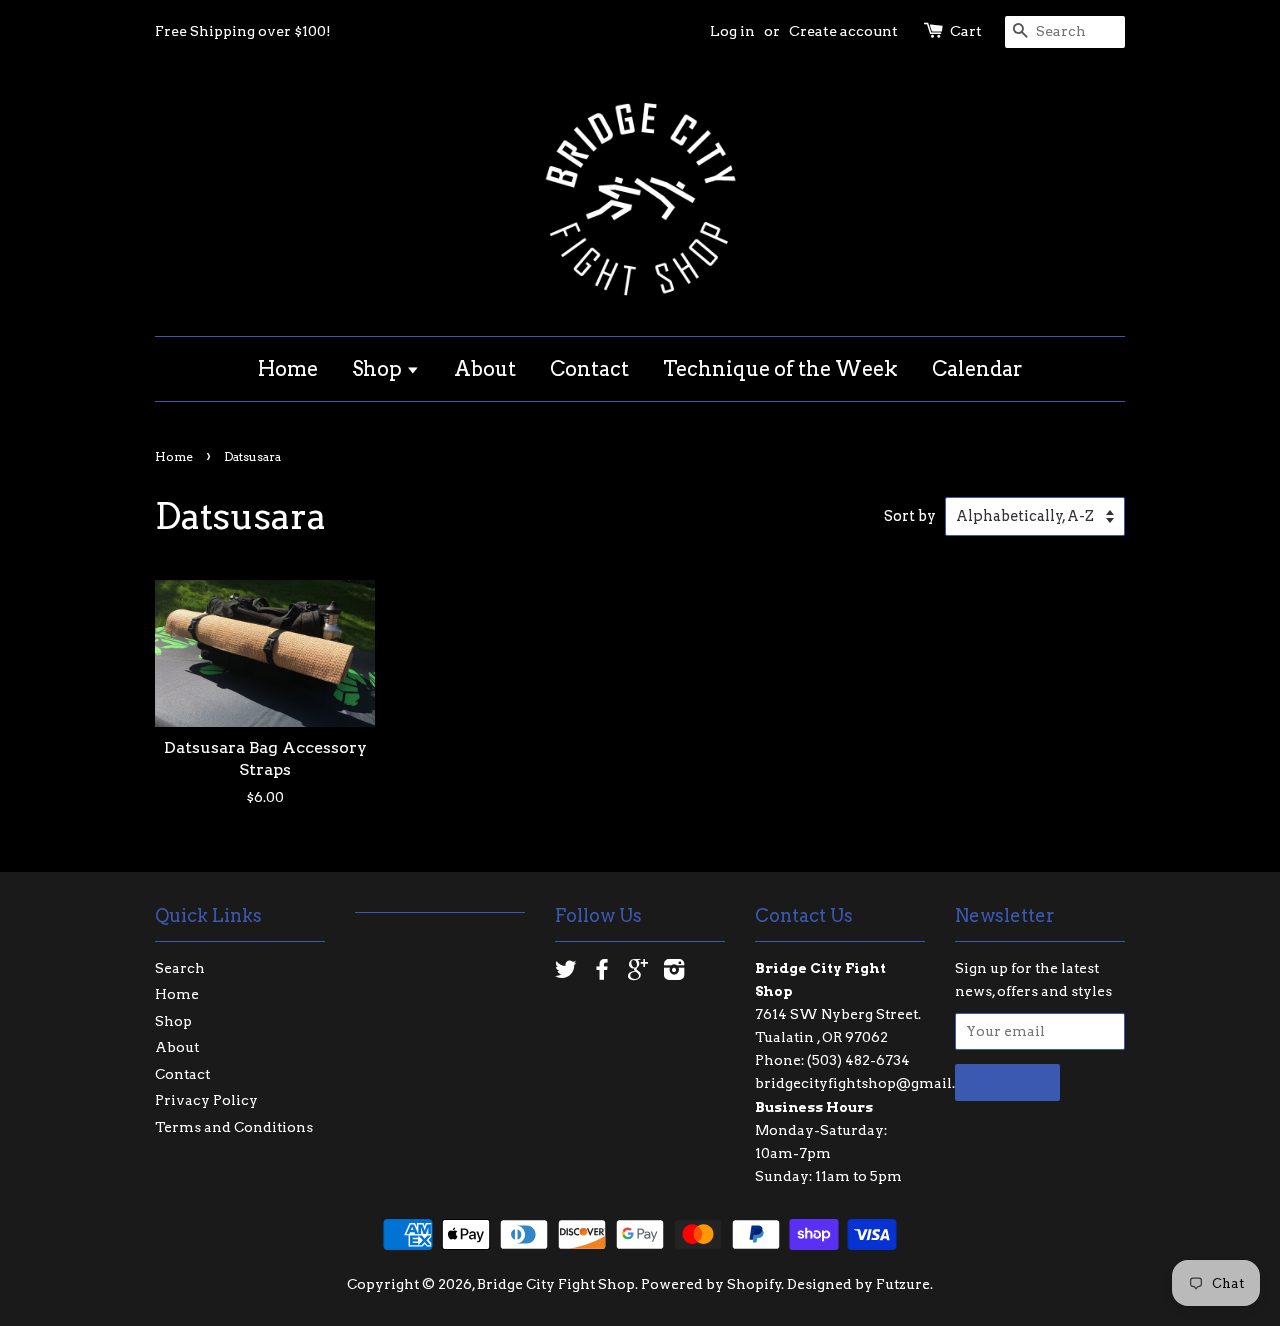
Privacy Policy (206, 1100)
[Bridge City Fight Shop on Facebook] (602, 973)
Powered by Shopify (711, 1284)
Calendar (977, 369)
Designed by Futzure (858, 1284)
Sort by (910, 516)
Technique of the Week (780, 369)
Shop (379, 369)
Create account (843, 31)
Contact (589, 369)
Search (180, 968)
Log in (732, 31)
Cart (966, 31)
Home (288, 369)
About (485, 369)
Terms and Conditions (234, 1127)
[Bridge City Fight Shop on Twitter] (566, 973)
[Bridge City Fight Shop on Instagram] (674, 973)
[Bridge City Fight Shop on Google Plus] (638, 973)
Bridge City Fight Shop (556, 1284)
